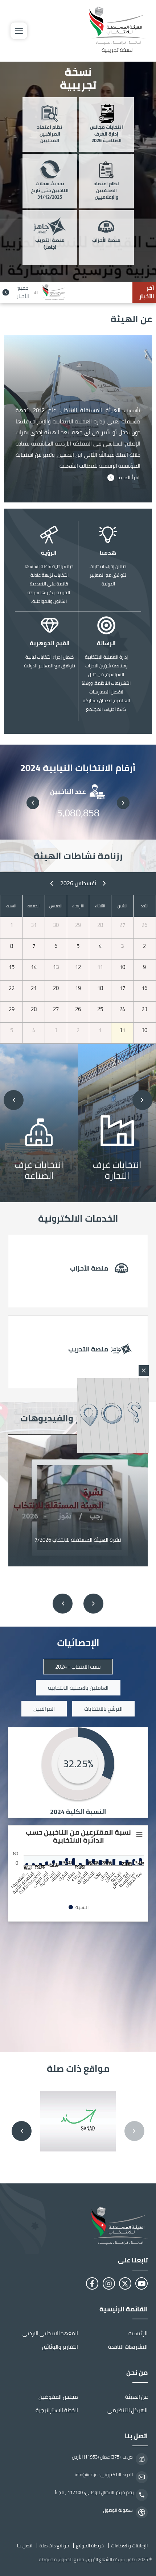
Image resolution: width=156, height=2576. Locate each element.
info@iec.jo (86, 2475)
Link (117, 1122)
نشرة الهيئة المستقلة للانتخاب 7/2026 (78, 1540)
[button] (123, 803)
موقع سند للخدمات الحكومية (78, 2121)
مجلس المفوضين (58, 2397)
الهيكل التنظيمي (128, 2410)
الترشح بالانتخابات (103, 1709)
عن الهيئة (136, 2397)
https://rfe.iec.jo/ (78, 1352)
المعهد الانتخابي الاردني (50, 2333)
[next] (52, 883)
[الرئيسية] (78, 2226)
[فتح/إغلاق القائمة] (19, 31)
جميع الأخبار (23, 292)
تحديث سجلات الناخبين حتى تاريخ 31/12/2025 (50, 191)
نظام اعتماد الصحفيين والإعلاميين (106, 191)
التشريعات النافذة (128, 2347)
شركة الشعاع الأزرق (106, 2559)
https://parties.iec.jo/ (78, 1271)
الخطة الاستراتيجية (57, 2410)
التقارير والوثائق (60, 2347)
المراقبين (44, 1709)
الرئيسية (138, 2333)
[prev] (104, 883)
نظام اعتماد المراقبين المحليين (50, 134)
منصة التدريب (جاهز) (50, 244)
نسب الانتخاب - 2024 (78, 1667)
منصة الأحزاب (106, 241)
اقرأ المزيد (129, 478)
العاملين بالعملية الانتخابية (78, 1688)
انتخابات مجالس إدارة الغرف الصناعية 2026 (106, 134)
